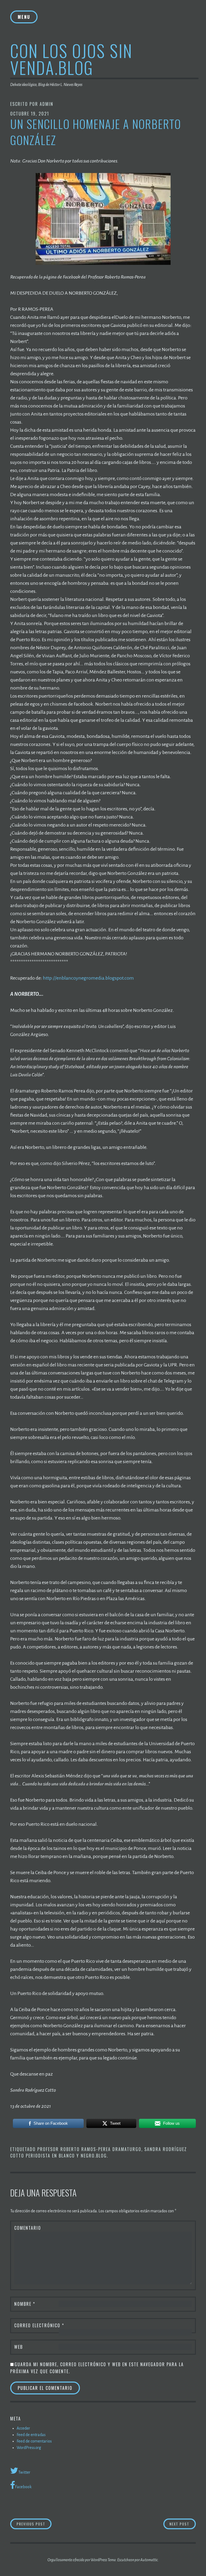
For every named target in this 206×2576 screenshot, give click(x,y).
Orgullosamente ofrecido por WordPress (77, 2560)
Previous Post (34, 2524)
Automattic (149, 2560)
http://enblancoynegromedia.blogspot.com (88, 978)
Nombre (25, 2304)
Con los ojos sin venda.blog (71, 59)
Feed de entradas (31, 2435)
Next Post (183, 2524)
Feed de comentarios (34, 2441)
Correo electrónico (39, 2325)
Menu (24, 17)
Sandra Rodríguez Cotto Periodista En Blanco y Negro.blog (99, 2152)
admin (47, 104)
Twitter (24, 2472)
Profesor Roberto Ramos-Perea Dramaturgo (89, 2149)
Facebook (23, 2487)
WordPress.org (29, 2448)
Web (19, 2347)
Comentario (28, 2228)
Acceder (23, 2428)
